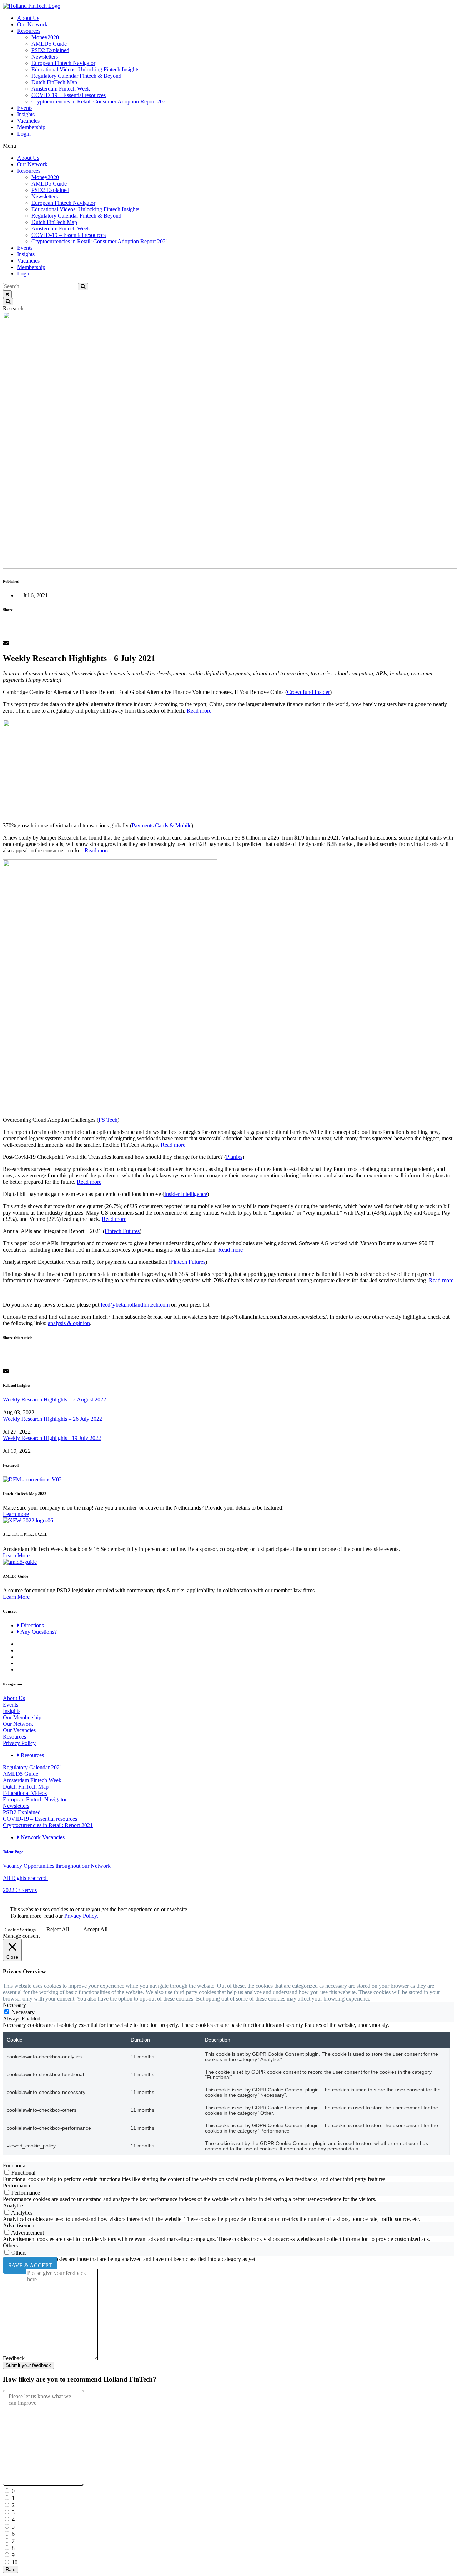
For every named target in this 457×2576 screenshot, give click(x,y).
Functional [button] (15, 2166)
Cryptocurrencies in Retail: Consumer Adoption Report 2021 (100, 102)
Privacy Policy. (81, 1916)
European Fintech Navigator (63, 63)
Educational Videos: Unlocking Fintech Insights (85, 69)
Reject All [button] (58, 1929)
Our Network (32, 24)
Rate (11, 2569)
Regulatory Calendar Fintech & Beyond (76, 76)
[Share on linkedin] (228, 637)
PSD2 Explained (50, 50)
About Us (28, 18)
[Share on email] (228, 643)
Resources (29, 31)
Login (24, 134)
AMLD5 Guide (49, 44)
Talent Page (13, 1852)
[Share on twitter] (228, 630)
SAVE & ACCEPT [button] (30, 2265)
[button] (228, 146)
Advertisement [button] (19, 2225)
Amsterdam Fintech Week (61, 89)
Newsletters (45, 57)
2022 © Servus (20, 1890)
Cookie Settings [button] (20, 1930)
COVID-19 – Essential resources (69, 95)
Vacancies (28, 121)
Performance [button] (17, 2185)
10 (14, 2562)
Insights (26, 114)
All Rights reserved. (25, 1878)
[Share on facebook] (228, 624)
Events (25, 108)
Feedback (14, 2358)
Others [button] (10, 2245)
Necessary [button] (14, 2005)
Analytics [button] (14, 2205)
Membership (31, 127)
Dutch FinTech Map (54, 82)
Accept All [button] (95, 1929)
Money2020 (45, 37)
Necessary (23, 2012)
